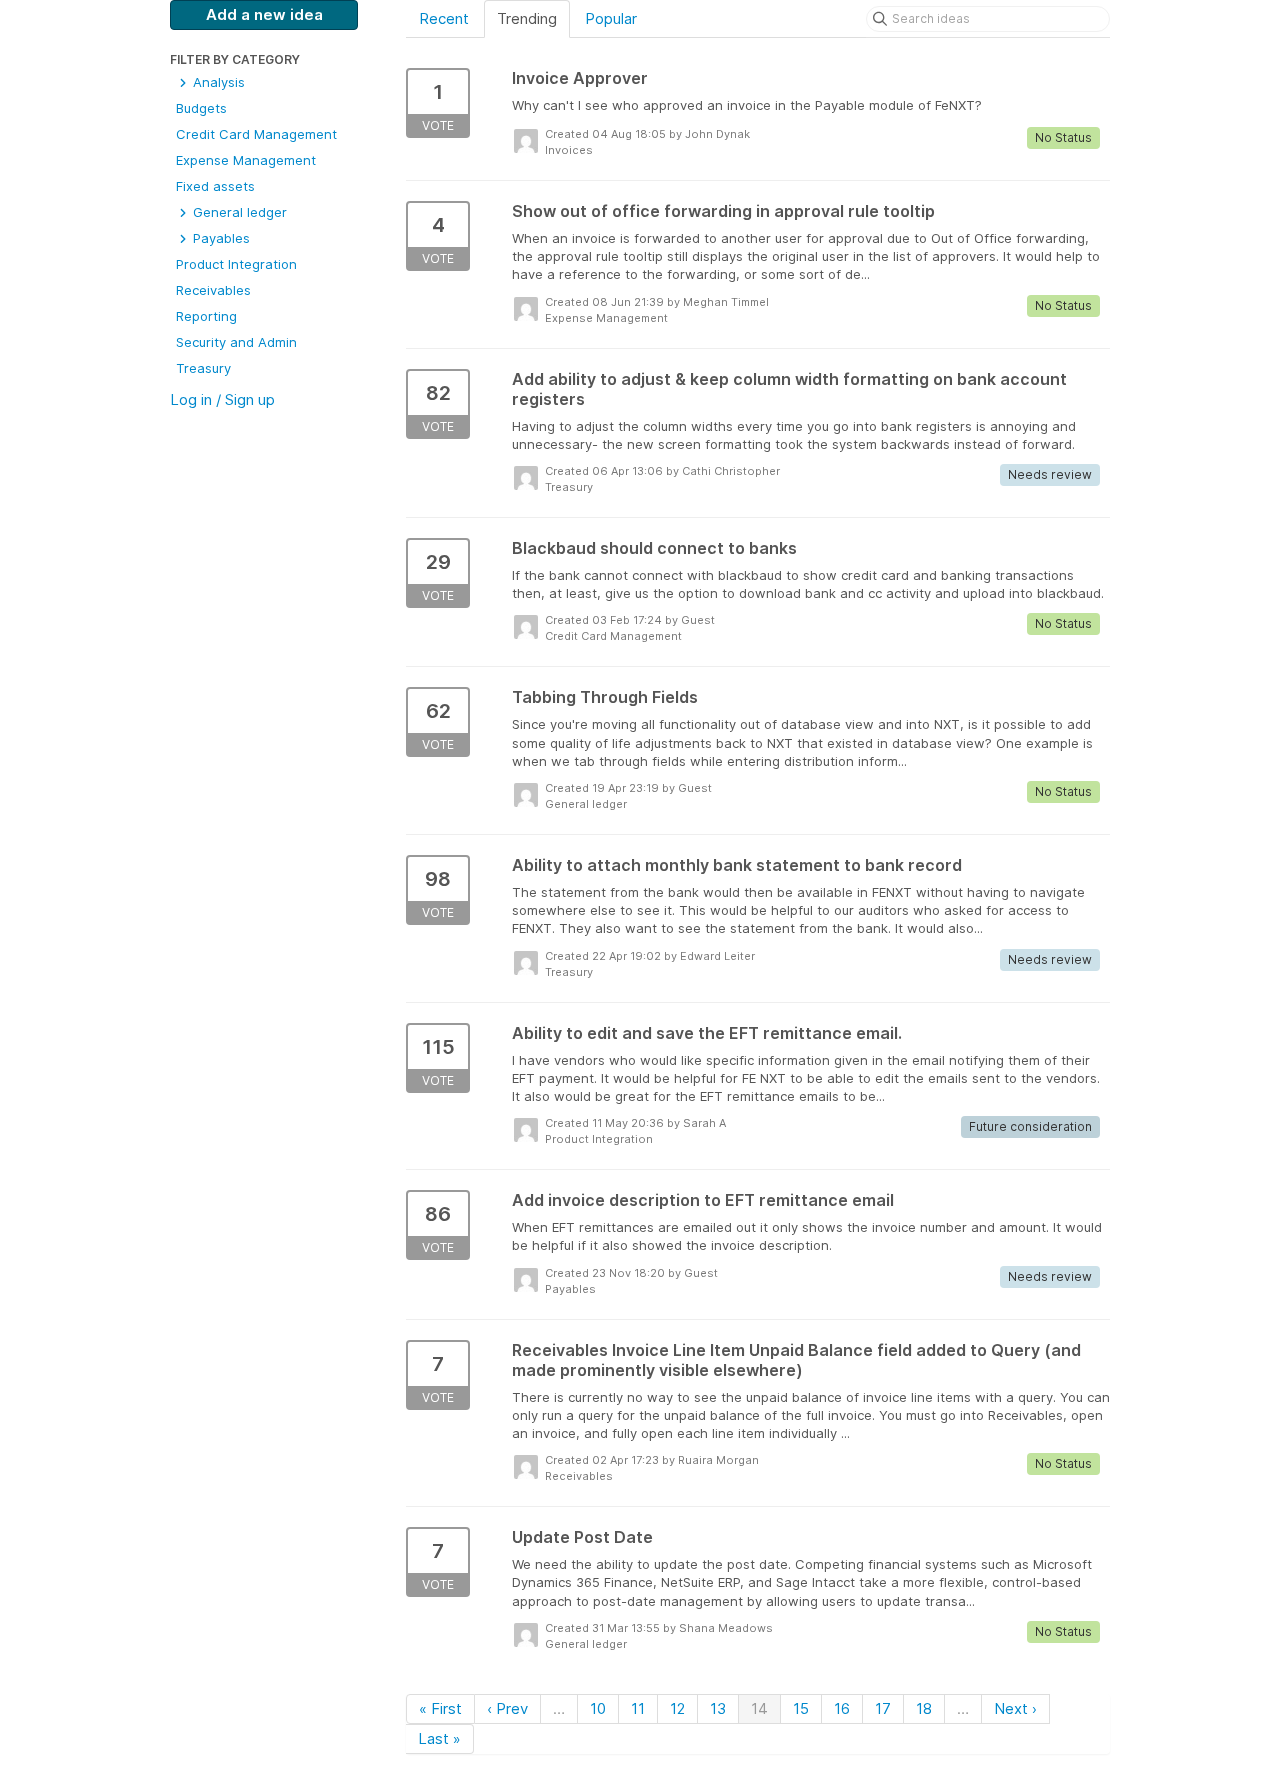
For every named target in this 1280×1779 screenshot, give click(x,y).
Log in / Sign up (222, 399)
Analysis (217, 82)
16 (842, 1708)
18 (924, 1708)
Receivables (213, 290)
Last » (439, 1738)
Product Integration (236, 264)
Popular (611, 18)
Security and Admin (236, 342)
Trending (527, 18)
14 (759, 1708)
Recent (444, 18)
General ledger (238, 212)
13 (718, 1708)
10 (598, 1708)
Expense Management (246, 160)
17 (883, 1708)
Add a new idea (264, 14)
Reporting (206, 316)
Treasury (203, 368)
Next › (1015, 1708)
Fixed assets (215, 186)
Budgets (201, 108)
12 (677, 1708)
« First (440, 1708)
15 (801, 1708)
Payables (219, 238)
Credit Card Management (256, 134)
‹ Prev (507, 1708)
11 (638, 1708)
